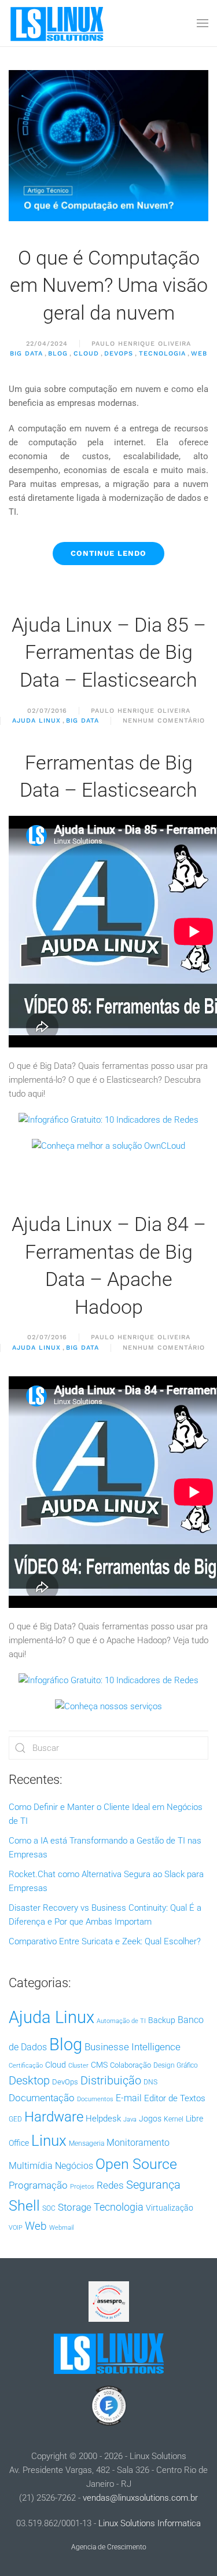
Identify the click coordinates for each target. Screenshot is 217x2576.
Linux (49, 2141)
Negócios (74, 2166)
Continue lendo (108, 553)
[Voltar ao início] (58, 23)
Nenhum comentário (164, 721)
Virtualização (170, 2208)
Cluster (78, 2066)
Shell (24, 2206)
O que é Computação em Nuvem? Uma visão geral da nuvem (109, 285)
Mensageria (87, 2143)
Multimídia (31, 2166)
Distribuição (111, 2081)
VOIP (16, 2228)
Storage (75, 2207)
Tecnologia (162, 353)
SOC (49, 2208)
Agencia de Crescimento (109, 2547)
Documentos (95, 2099)
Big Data (26, 353)
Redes (110, 2185)
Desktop (29, 2081)
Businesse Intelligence (133, 2047)
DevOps (119, 353)
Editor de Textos (175, 2098)
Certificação (26, 2066)
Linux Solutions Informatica (150, 2523)
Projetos (82, 2187)
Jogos (150, 2119)
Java (130, 2119)
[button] (203, 23)
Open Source (136, 2164)
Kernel (174, 2119)
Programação (38, 2185)
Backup (162, 2020)
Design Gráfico (176, 2065)
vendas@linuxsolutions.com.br (140, 2498)
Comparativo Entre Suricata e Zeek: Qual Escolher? (105, 1941)
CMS (99, 2065)
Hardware (54, 2117)
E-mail (129, 2098)
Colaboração (130, 2065)
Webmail (61, 2228)
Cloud (86, 353)
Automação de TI (121, 2021)
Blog (58, 353)
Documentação (42, 2098)
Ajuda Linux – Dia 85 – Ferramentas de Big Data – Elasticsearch (109, 652)
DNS (150, 2082)
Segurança (153, 2185)
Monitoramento (138, 2143)
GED (15, 2119)
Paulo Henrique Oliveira (141, 344)
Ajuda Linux (36, 721)
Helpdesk (103, 2119)
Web (199, 353)
